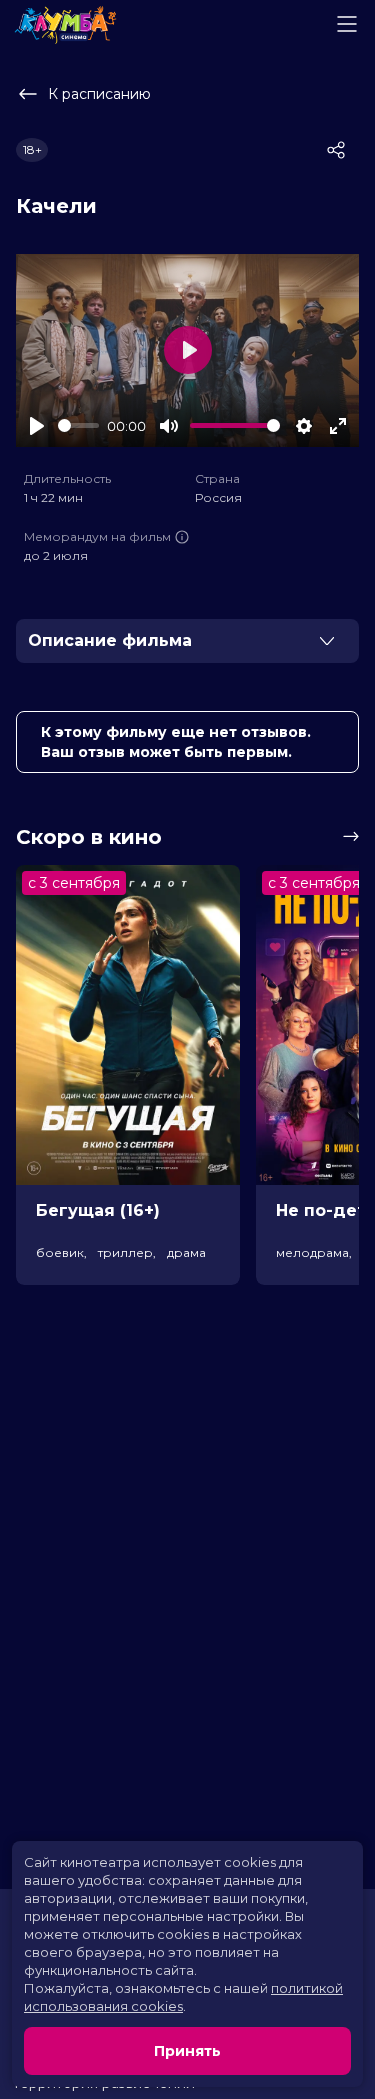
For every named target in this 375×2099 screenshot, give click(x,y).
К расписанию (99, 94)
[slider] (78, 425)
